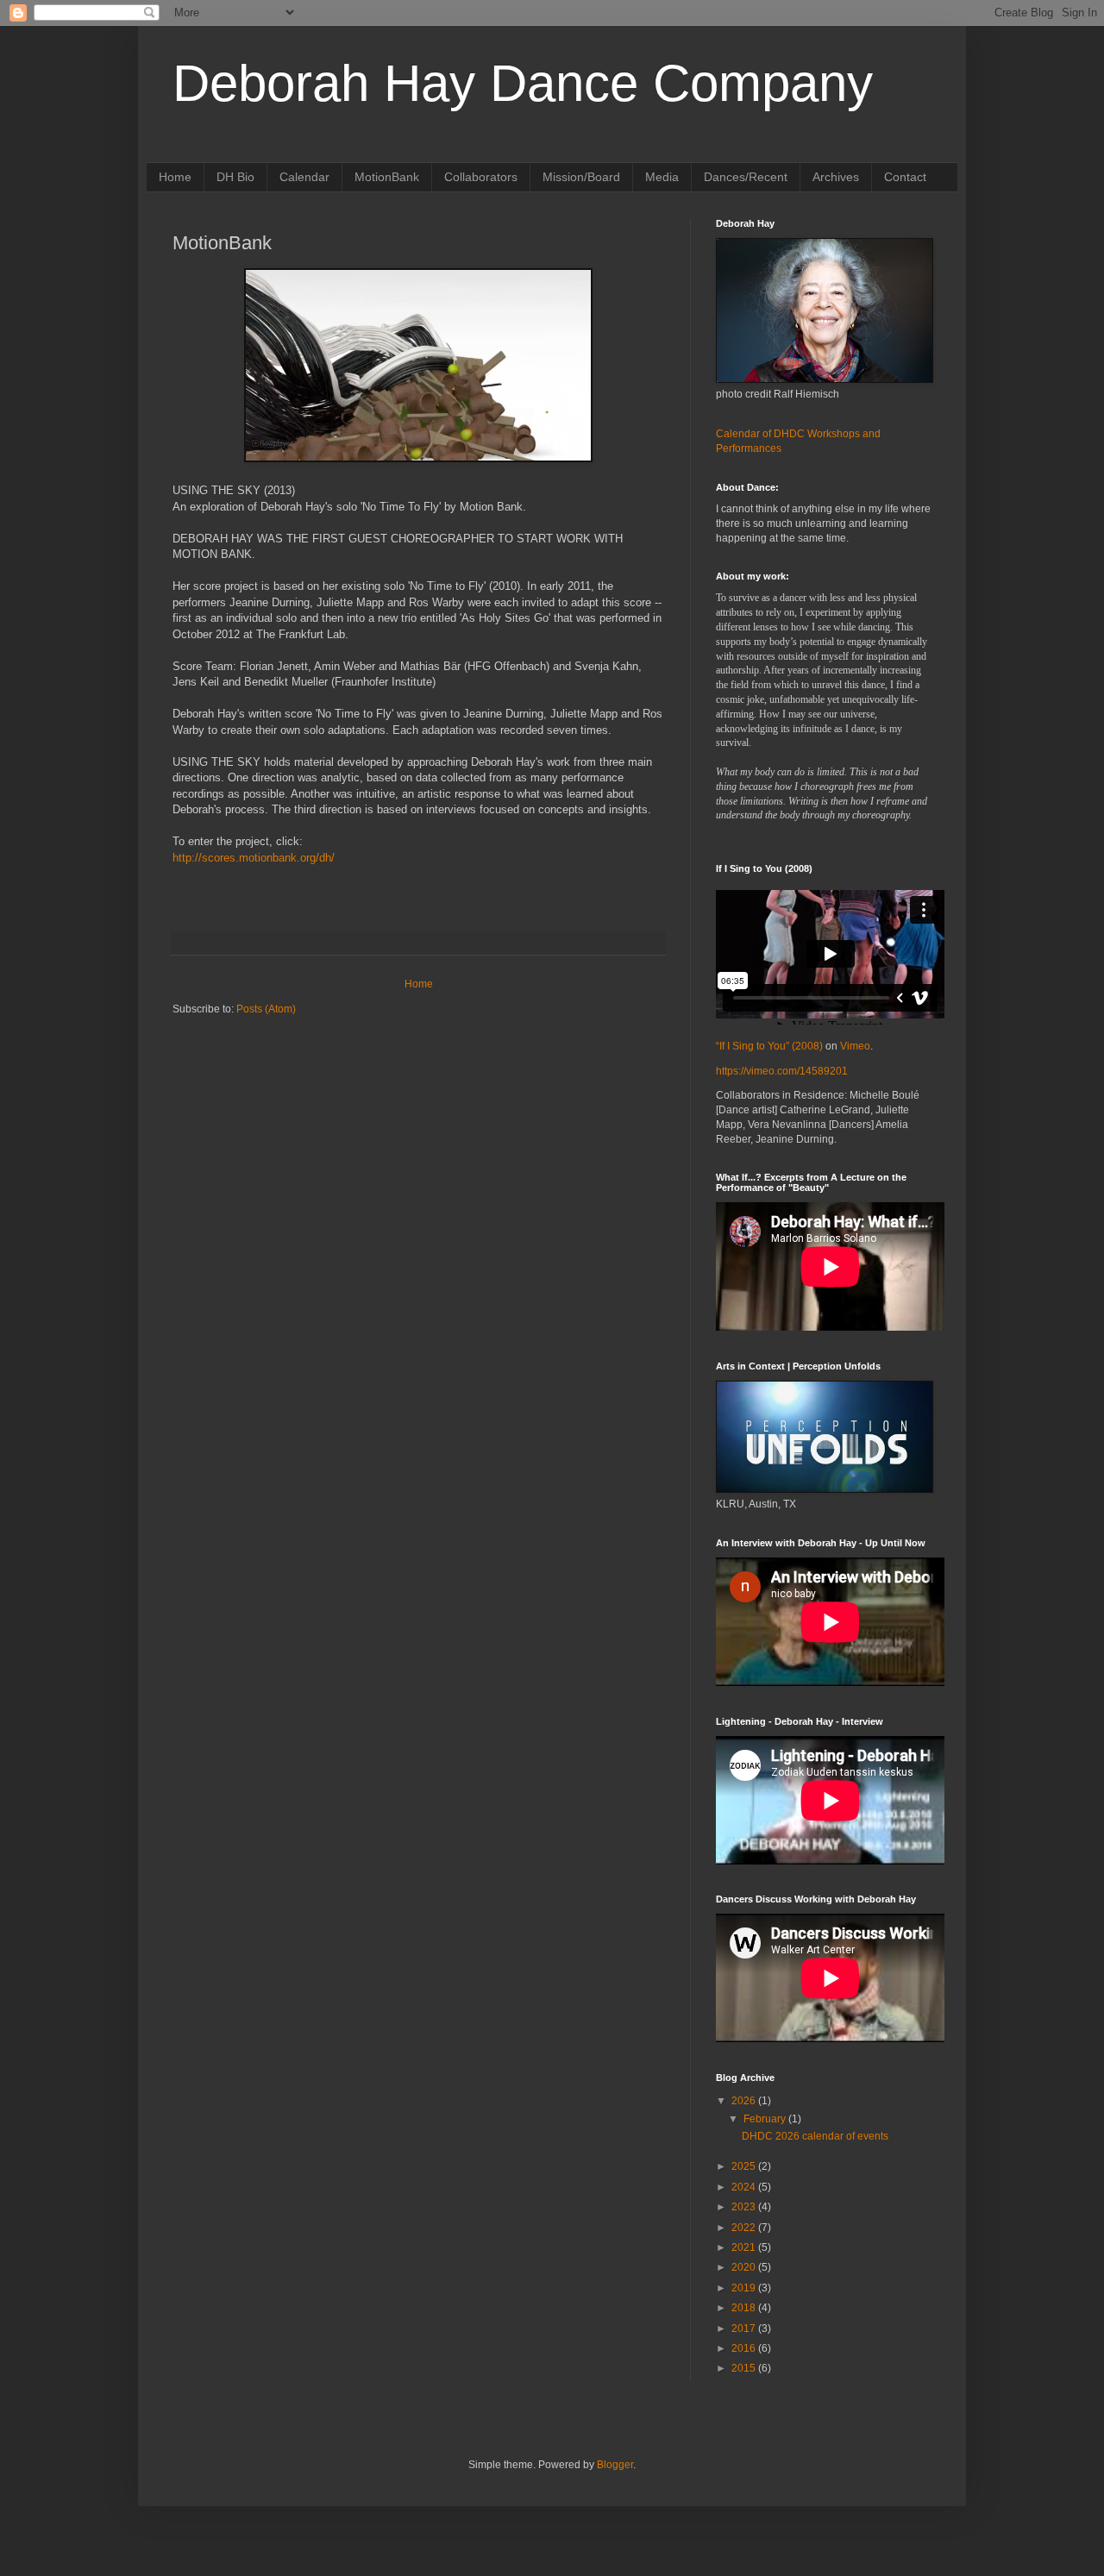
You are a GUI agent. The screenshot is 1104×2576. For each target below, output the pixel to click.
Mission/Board (581, 177)
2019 (745, 2288)
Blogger (615, 2465)
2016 (745, 2348)
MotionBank (387, 177)
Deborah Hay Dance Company (523, 83)
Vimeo (855, 1046)
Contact (905, 177)
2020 (745, 2267)
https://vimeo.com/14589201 (782, 1071)
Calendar (304, 177)
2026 (745, 2101)
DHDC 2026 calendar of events (815, 2136)
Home (175, 177)
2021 (745, 2247)
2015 (745, 2368)
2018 (745, 2308)
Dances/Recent (746, 177)
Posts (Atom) (266, 1009)
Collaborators (481, 177)
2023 (745, 2207)
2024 (745, 2187)
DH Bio (235, 177)
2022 (745, 2228)
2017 (745, 2328)
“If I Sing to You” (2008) (769, 1046)
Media (662, 177)
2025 (745, 2166)
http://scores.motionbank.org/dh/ (254, 858)
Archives (836, 177)
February (766, 2119)
